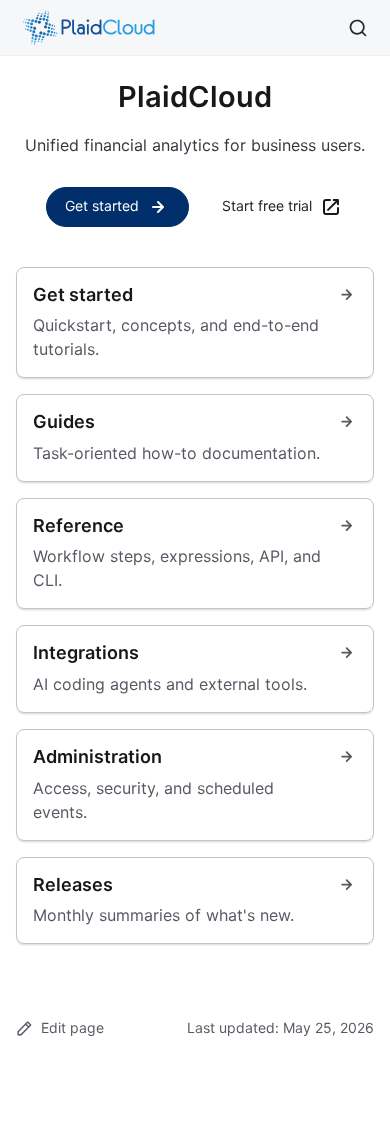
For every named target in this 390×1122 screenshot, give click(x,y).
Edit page (72, 1027)
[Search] (358, 28)
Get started (102, 205)
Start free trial (267, 205)
